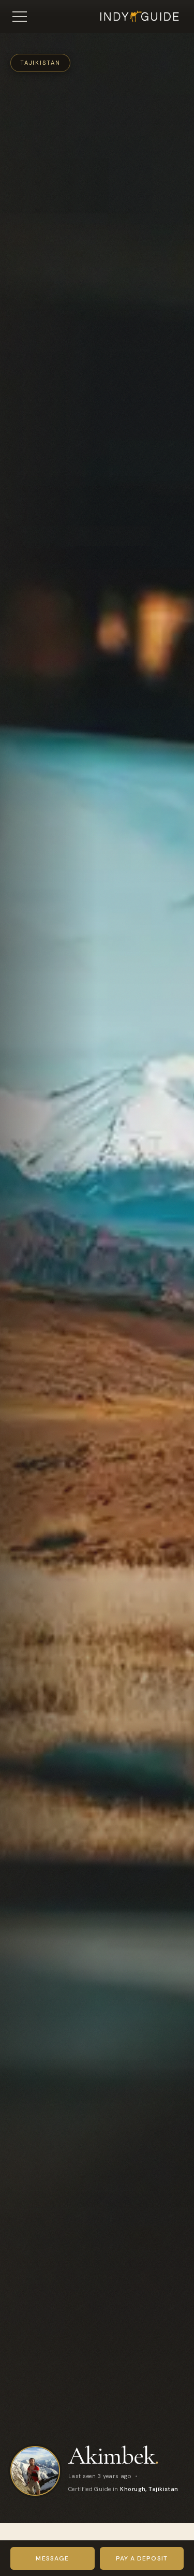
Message (52, 2558)
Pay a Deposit (142, 2558)
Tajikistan (40, 63)
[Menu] (20, 17)
